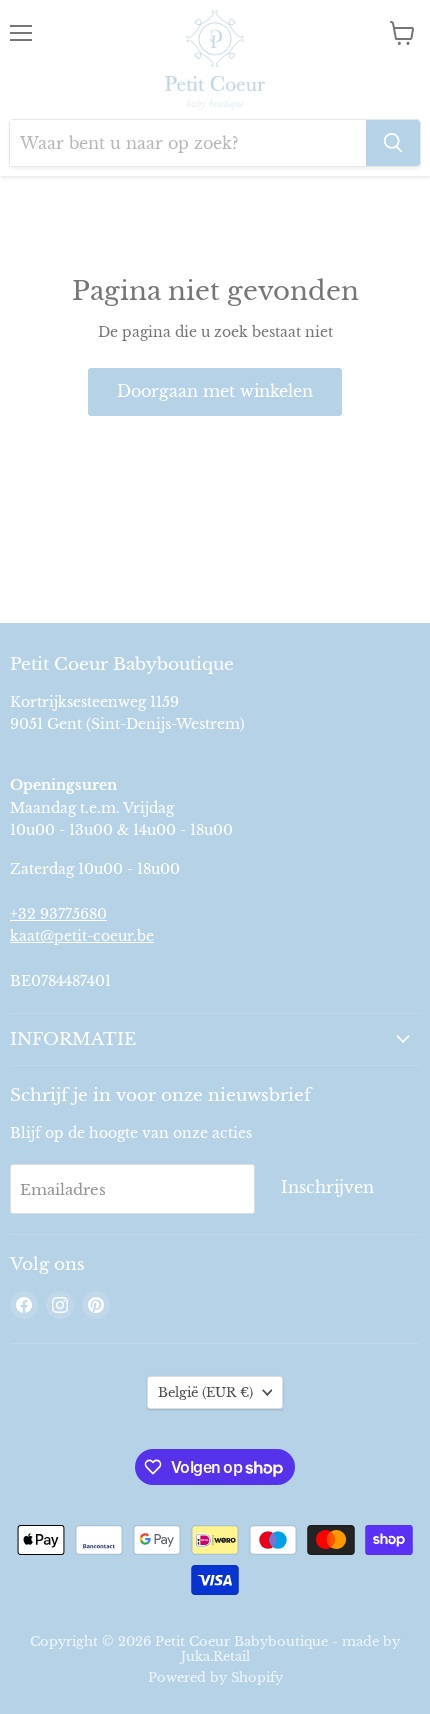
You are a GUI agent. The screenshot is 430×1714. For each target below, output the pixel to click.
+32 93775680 (58, 914)
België (205, 1392)
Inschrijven (327, 1187)
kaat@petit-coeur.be (82, 936)
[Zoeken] (393, 143)
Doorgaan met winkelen (215, 391)
